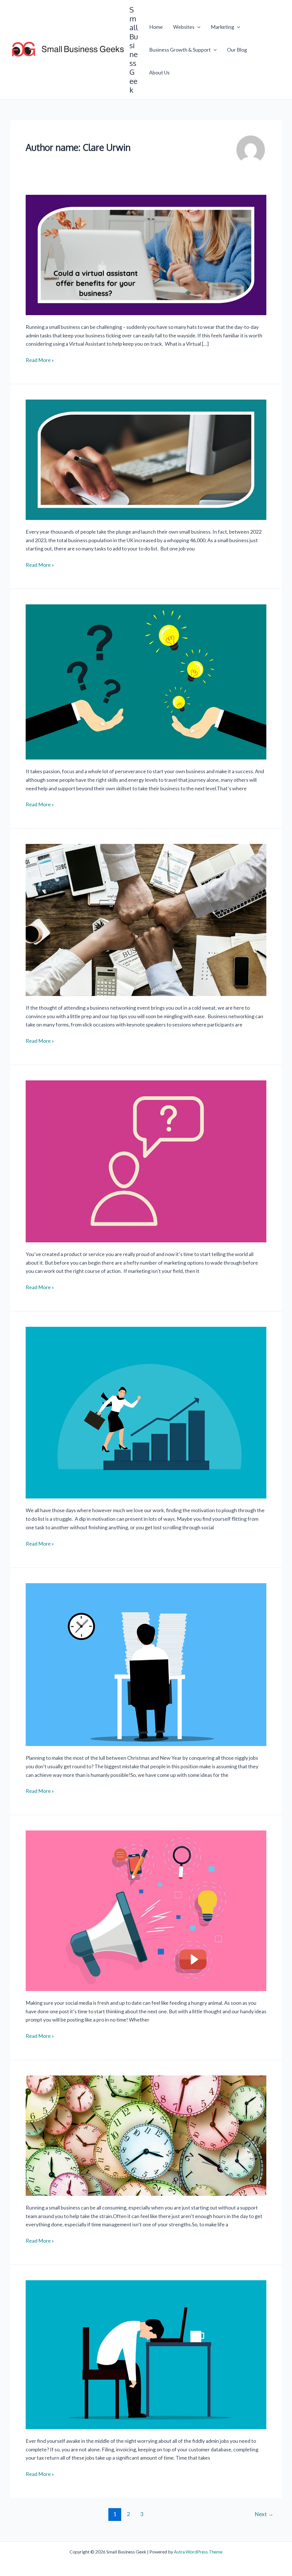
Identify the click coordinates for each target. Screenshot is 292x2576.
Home (156, 27)
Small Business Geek (134, 50)
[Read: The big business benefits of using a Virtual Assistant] (146, 254)
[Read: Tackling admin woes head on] (146, 2354)
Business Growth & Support (180, 50)
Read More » (40, 360)
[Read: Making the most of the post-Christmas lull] (146, 1664)
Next (264, 2514)
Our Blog (237, 50)
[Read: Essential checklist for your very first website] (146, 459)
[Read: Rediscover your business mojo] (146, 1412)
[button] (197, 27)
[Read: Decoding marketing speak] (146, 1161)
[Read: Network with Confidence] (146, 919)
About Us (159, 72)
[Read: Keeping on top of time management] (146, 2135)
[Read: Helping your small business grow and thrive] (146, 681)
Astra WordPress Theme (198, 2552)
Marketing (222, 27)
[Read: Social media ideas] (146, 1910)
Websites (184, 27)
